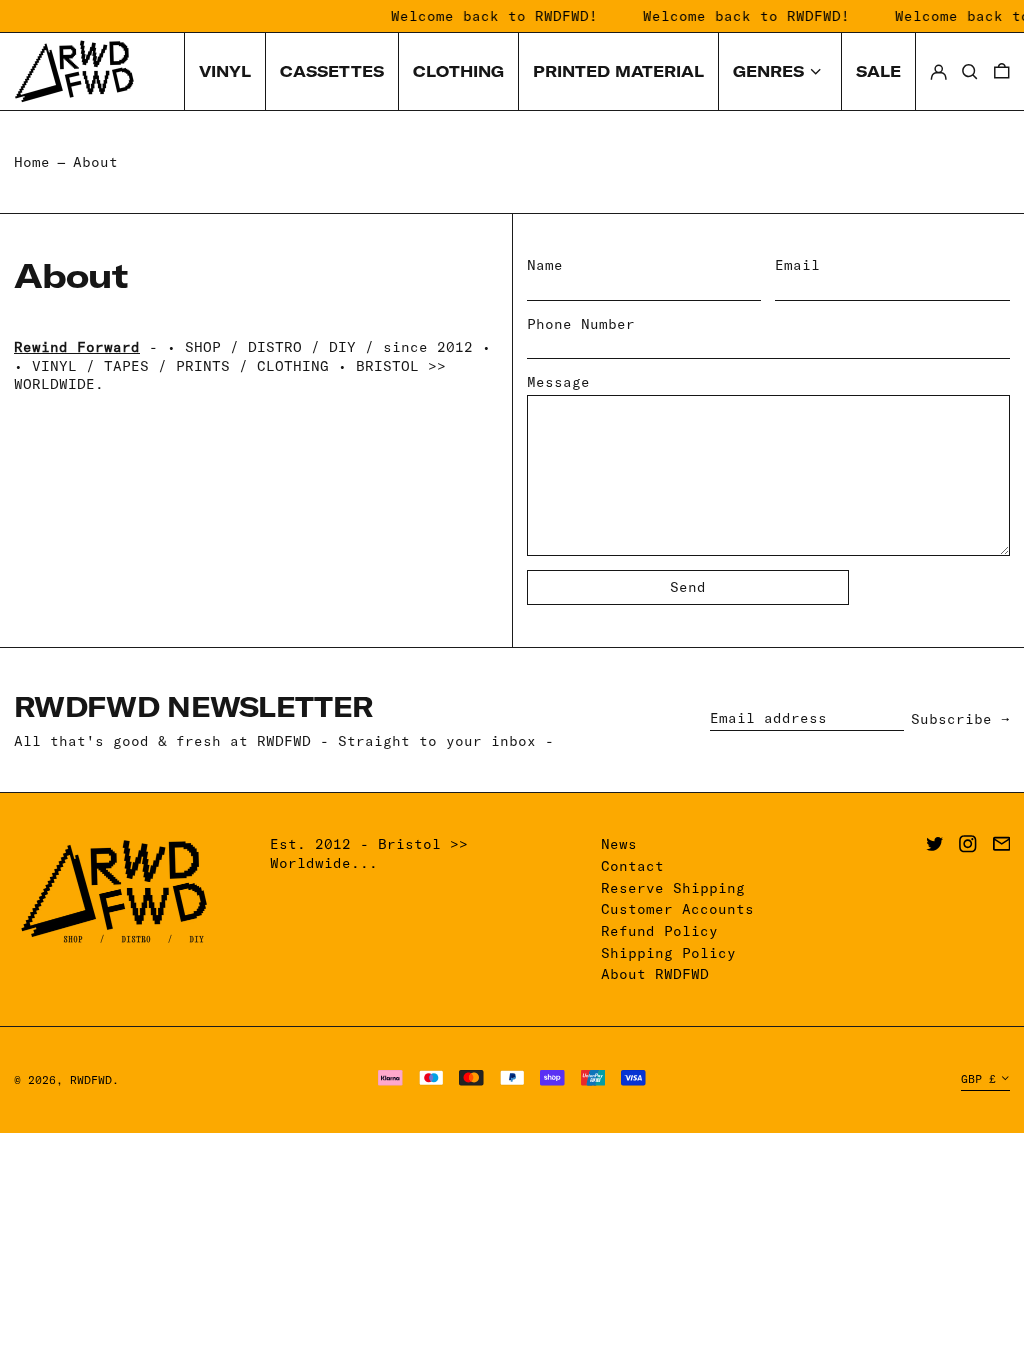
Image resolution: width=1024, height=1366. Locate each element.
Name (545, 265)
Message (558, 382)
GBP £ (978, 1079)
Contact (632, 866)
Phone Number (581, 324)
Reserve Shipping (673, 888)
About (95, 162)
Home (32, 162)
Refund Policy (659, 931)
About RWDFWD (655, 974)
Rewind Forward (77, 347)
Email (797, 265)
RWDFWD (91, 1080)
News (619, 844)
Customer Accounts (677, 909)
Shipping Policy (668, 953)
